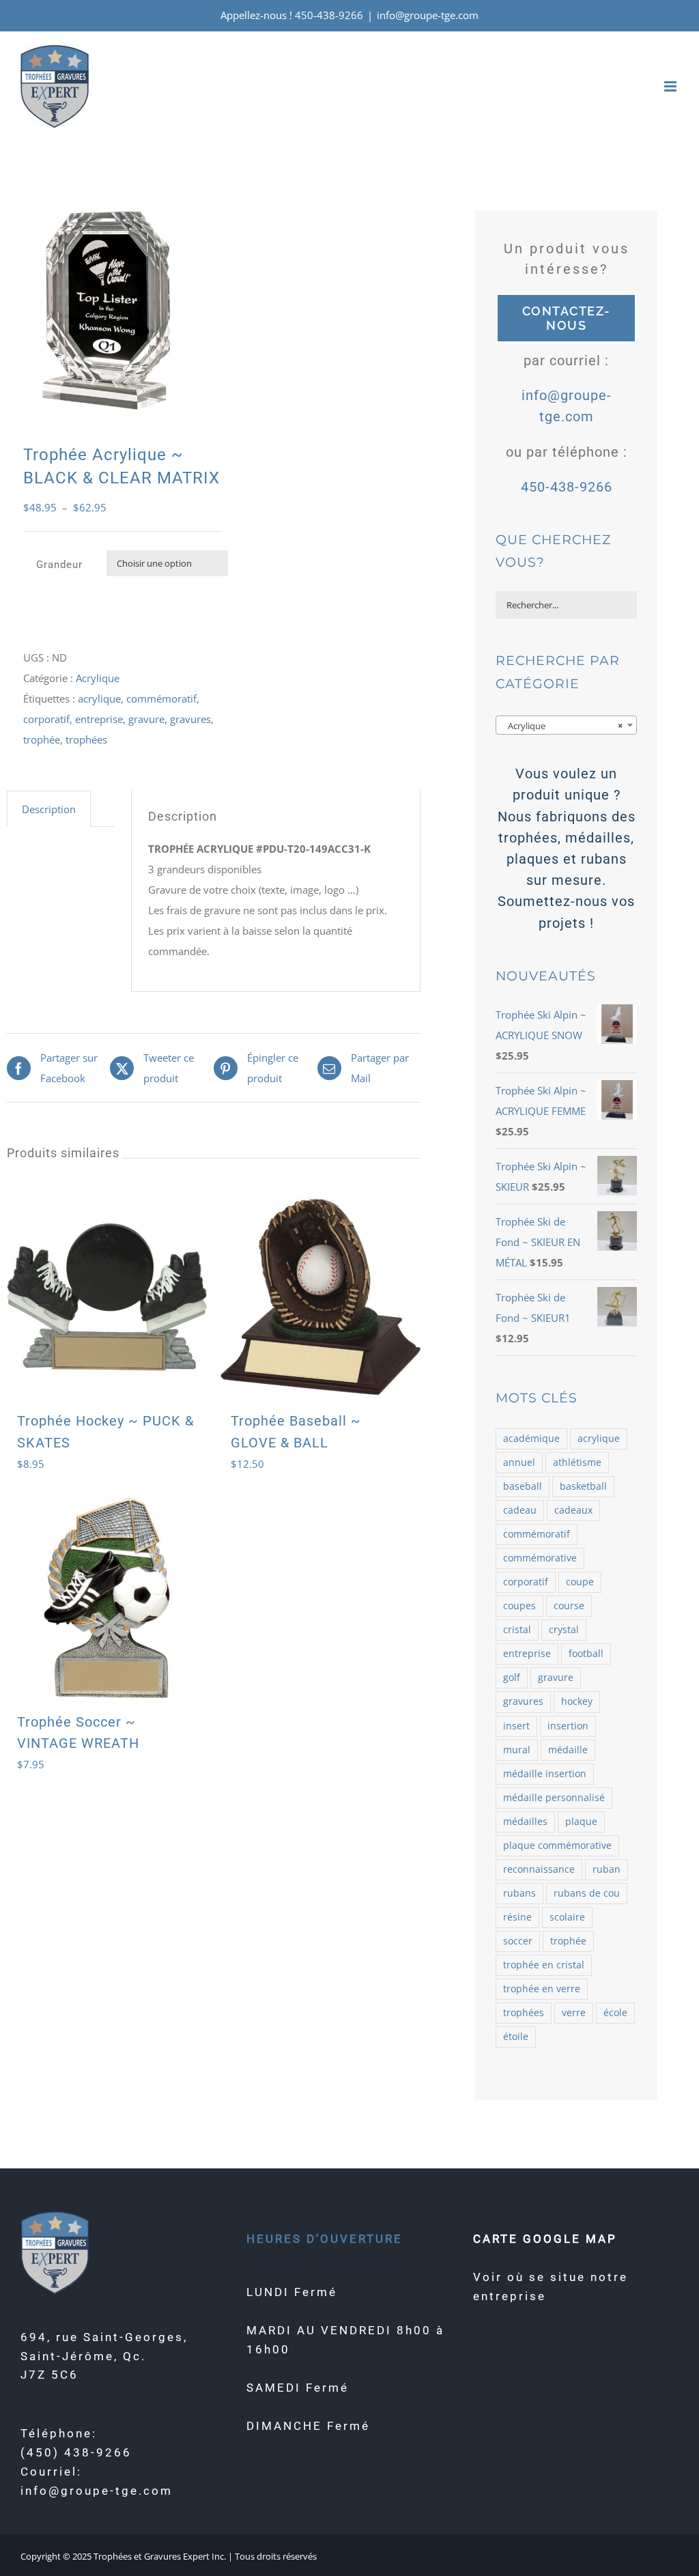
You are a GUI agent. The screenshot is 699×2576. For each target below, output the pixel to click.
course (569, 1606)
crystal (564, 1630)
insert (516, 1726)
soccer (518, 1941)
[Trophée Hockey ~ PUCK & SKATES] (107, 1297)
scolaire (567, 1917)
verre (574, 2013)
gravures (190, 719)
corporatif (46, 719)
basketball (583, 1486)
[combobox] (566, 725)
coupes (519, 1606)
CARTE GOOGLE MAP (545, 2239)
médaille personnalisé (554, 1798)
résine (517, 1917)
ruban (607, 1869)
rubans (519, 1893)
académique (531, 1439)
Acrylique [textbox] (562, 726)
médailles (525, 1822)
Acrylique (98, 678)
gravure (146, 719)
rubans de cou (587, 1893)
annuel (519, 1462)
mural (517, 1750)
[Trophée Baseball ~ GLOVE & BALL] (320, 1297)
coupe (580, 1582)
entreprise (99, 719)
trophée (42, 739)
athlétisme (577, 1462)
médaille (568, 1750)
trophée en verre (542, 1989)
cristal (517, 1630)
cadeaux (573, 1510)
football (586, 1654)
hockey (577, 1701)
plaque (581, 1822)
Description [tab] (49, 809)
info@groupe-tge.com (428, 15)
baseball (523, 1486)
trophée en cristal (544, 1965)
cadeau (520, 1510)
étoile (516, 2037)
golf (512, 1678)
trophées (86, 739)
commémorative (540, 1558)
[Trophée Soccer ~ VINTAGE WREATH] (107, 1598)
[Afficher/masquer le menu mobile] (671, 86)
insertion (568, 1726)
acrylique (99, 698)
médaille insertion (545, 1774)
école (615, 2013)
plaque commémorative (557, 1845)
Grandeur (59, 565)
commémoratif (161, 698)
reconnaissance (539, 1869)
